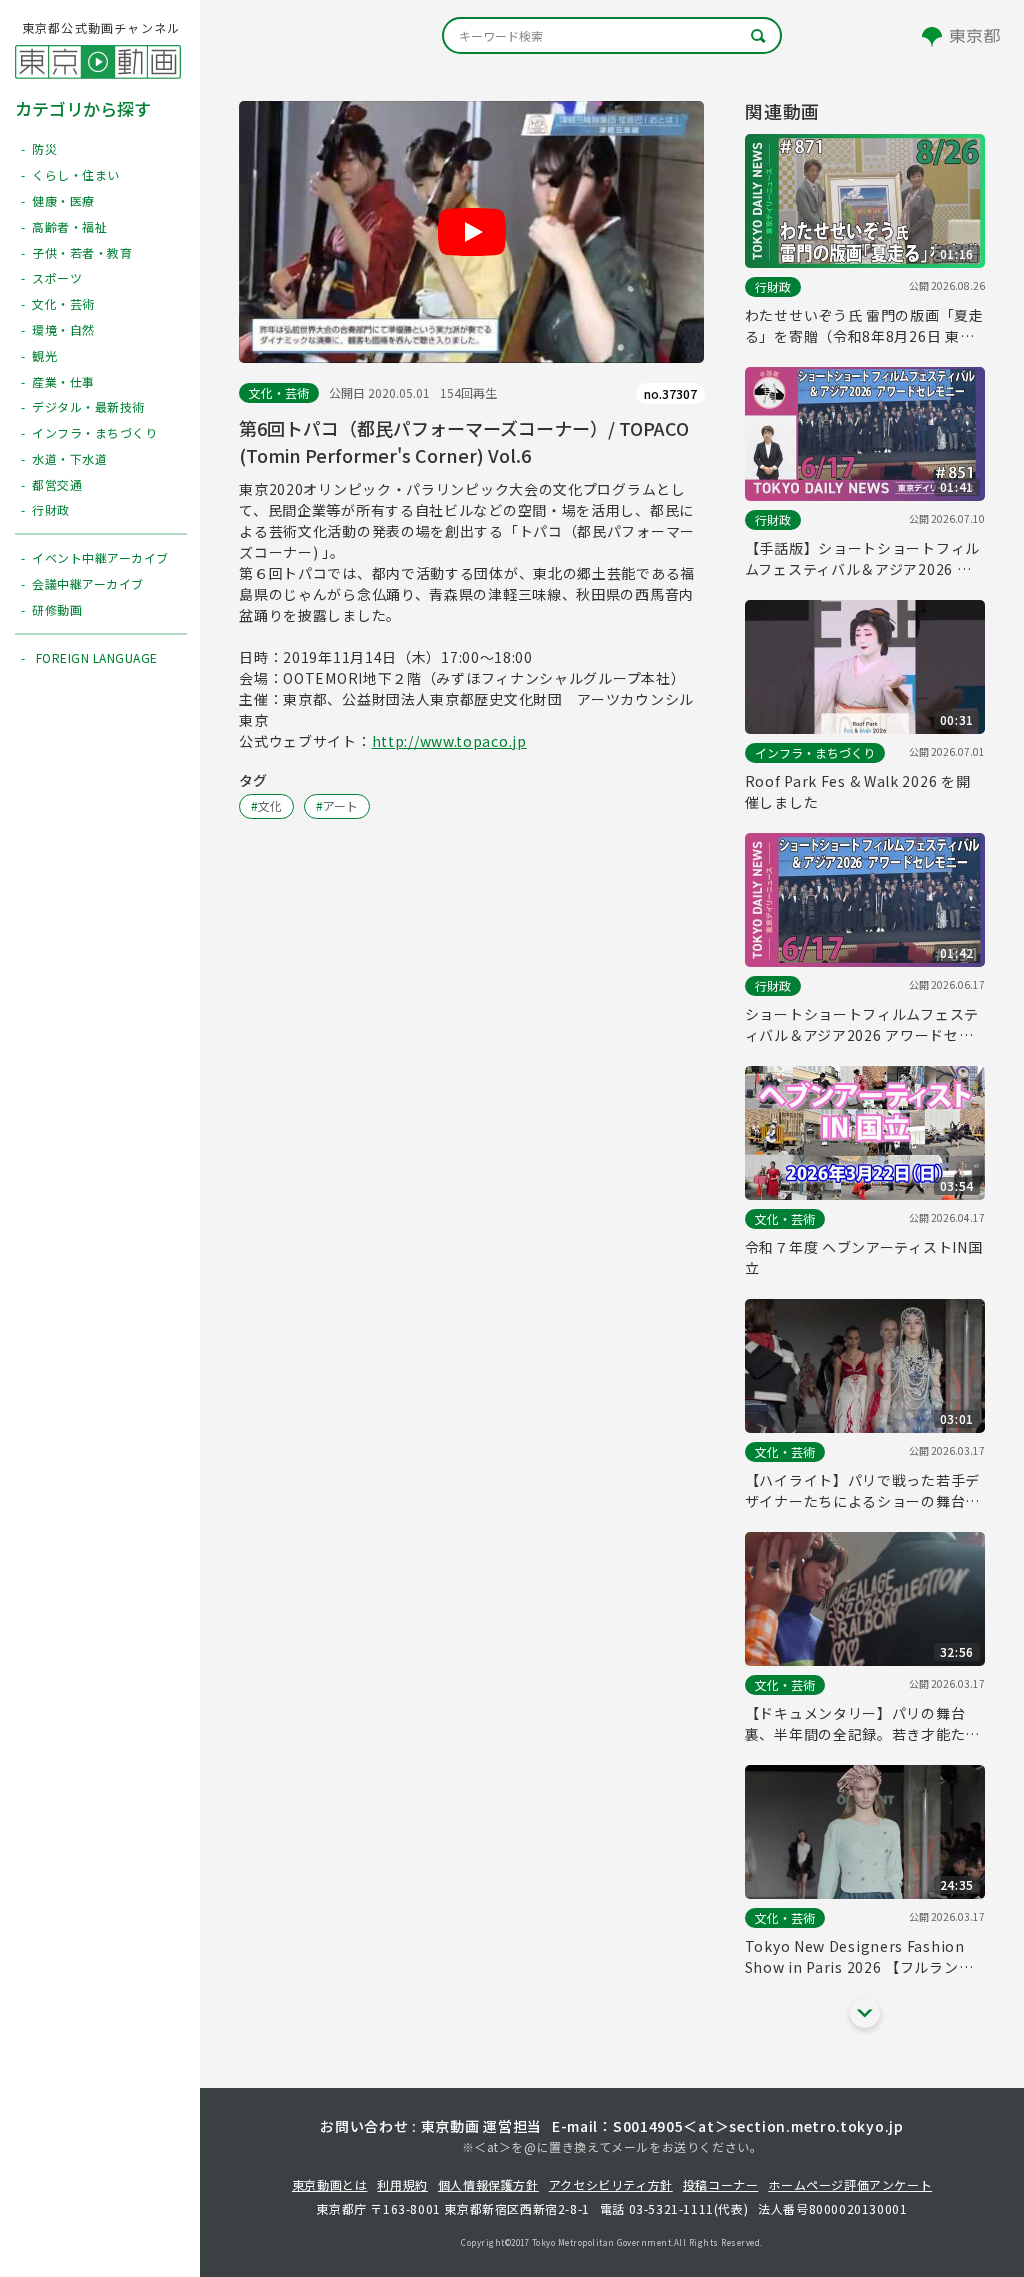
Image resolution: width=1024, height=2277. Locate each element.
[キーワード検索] (612, 35)
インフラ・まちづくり (815, 752)
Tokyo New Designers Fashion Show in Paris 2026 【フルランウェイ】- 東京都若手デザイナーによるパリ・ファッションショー (860, 1957)
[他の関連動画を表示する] (865, 2013)
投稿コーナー (721, 2184)
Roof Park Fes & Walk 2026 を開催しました (858, 791)
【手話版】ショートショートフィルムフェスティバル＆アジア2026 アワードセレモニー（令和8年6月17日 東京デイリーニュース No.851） (862, 559)
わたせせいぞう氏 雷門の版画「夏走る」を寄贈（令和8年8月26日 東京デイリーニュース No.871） (864, 326)
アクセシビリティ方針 (611, 2184)
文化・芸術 (279, 392)
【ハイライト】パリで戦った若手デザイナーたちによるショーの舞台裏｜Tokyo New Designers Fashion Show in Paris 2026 (862, 1491)
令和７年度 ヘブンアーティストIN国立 (864, 1257)
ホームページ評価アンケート (850, 2184)
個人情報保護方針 (488, 2184)
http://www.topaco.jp (449, 741)
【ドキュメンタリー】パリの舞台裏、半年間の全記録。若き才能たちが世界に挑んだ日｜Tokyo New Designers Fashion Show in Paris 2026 (864, 1724)
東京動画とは (330, 2184)
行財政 (773, 286)
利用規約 (402, 2184)
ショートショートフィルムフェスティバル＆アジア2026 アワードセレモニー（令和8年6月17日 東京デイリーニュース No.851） (862, 1025)
